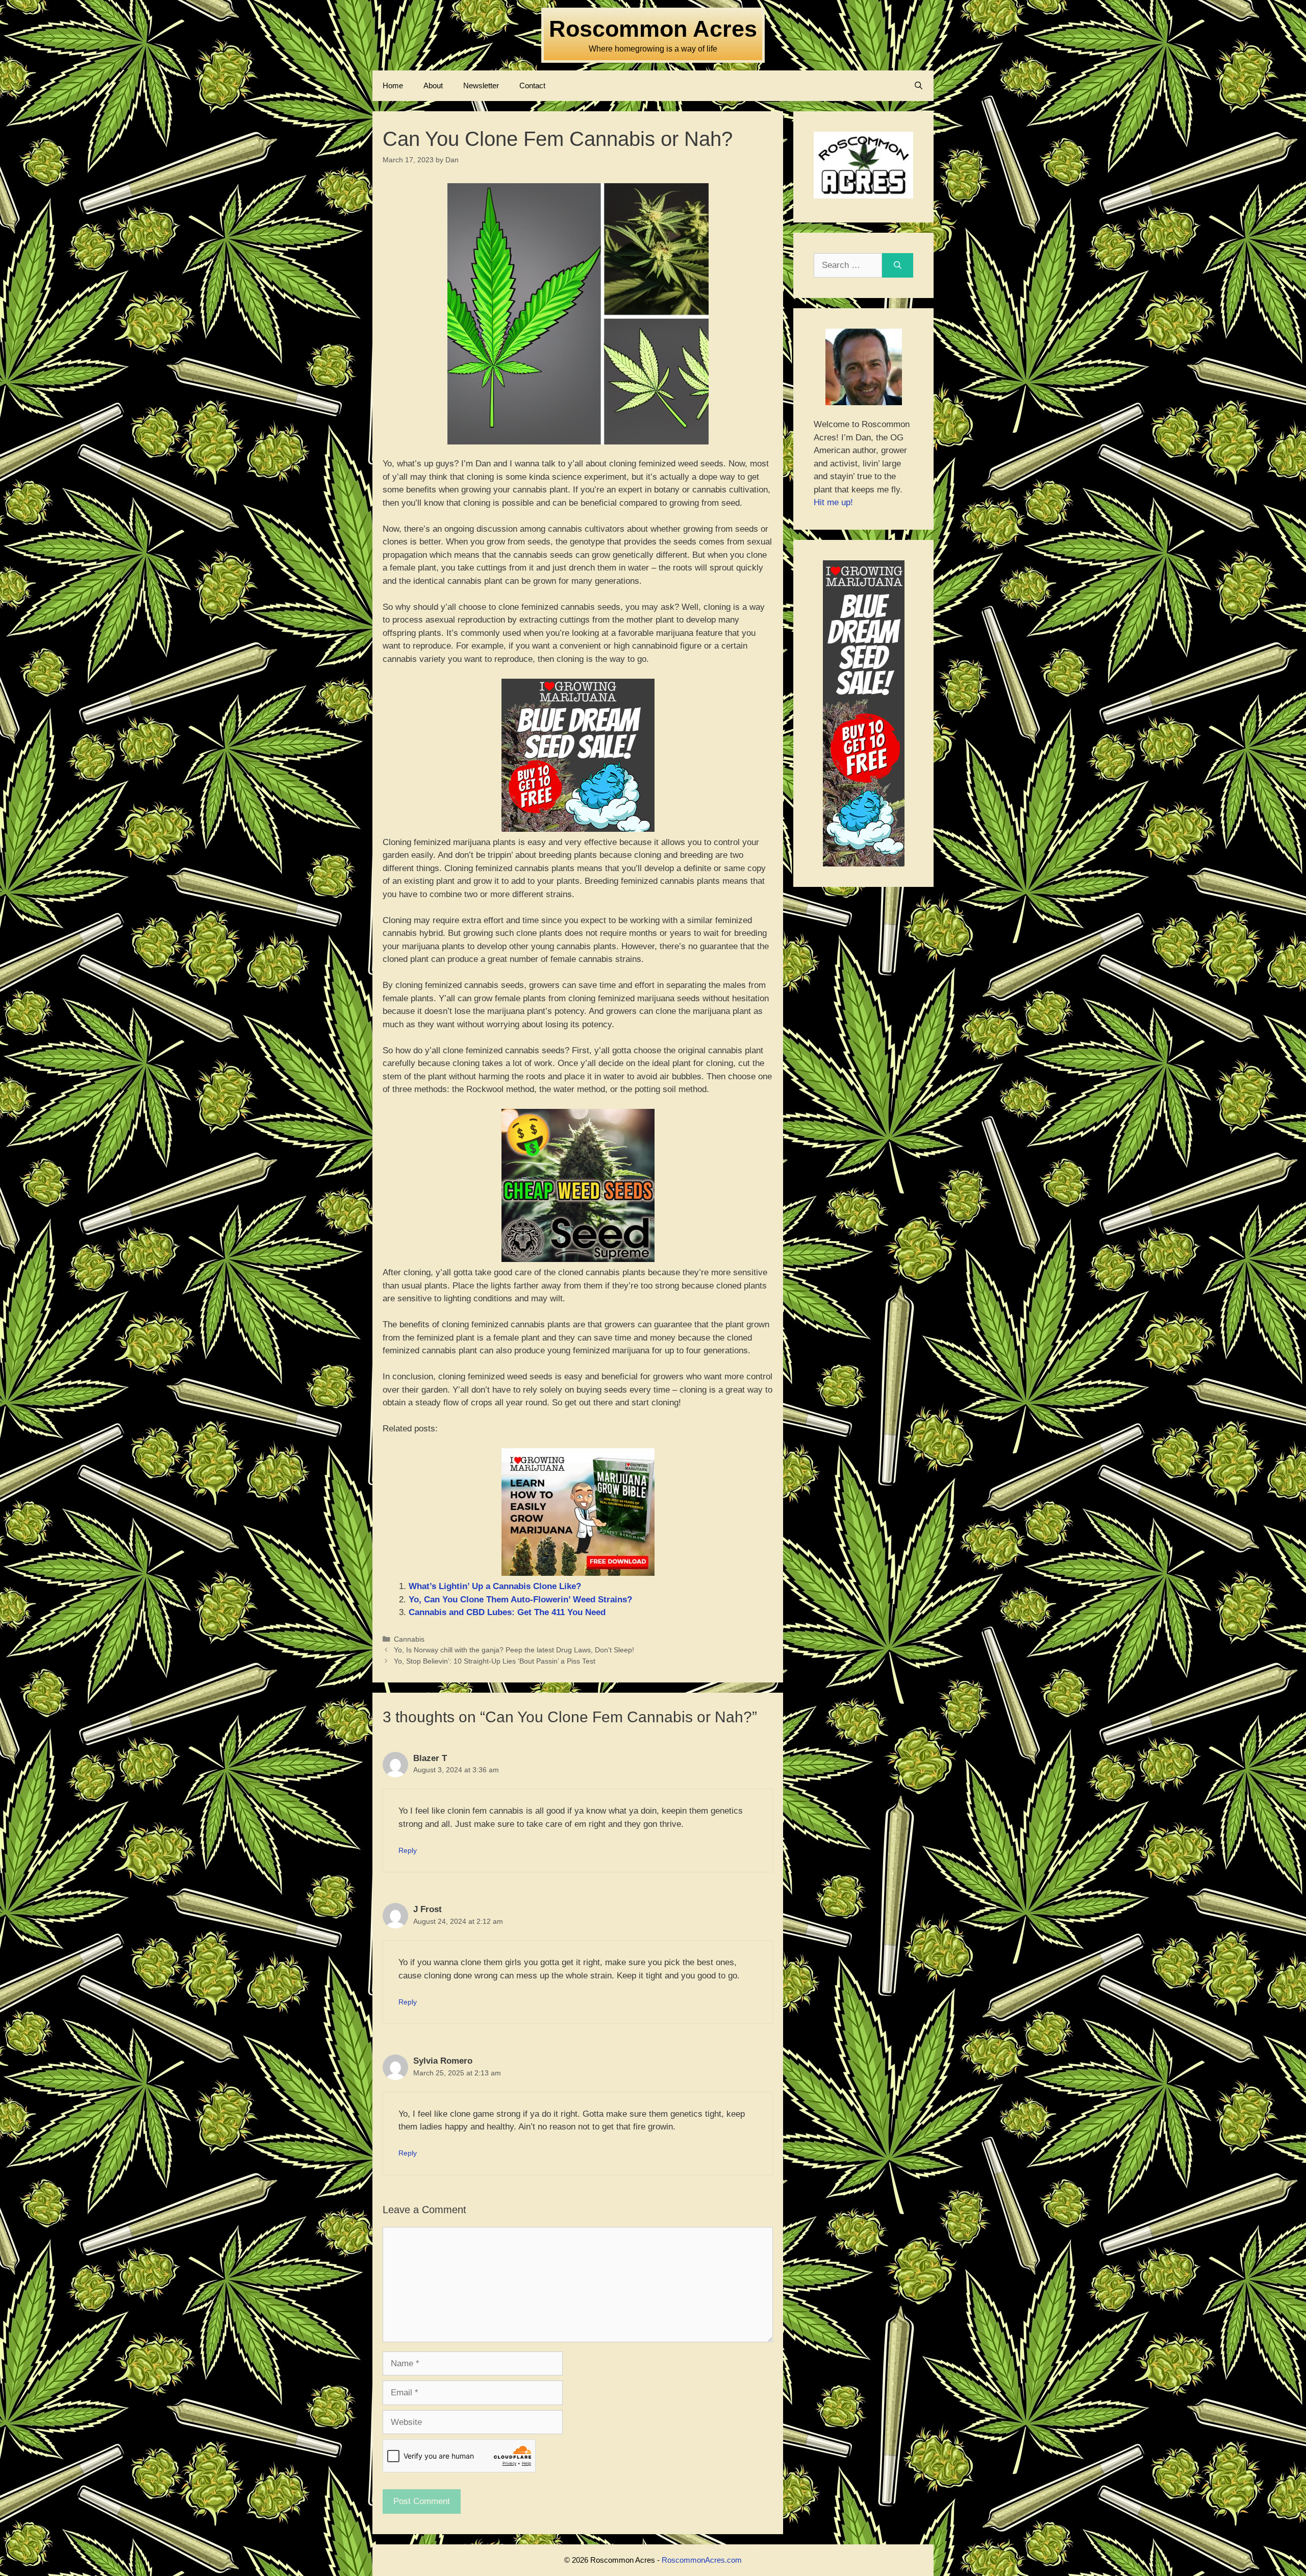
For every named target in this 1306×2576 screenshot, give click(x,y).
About (433, 85)
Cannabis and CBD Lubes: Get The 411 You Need (507, 1612)
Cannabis (409, 1639)
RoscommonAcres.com (702, 2560)
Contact (532, 85)
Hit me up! (833, 502)
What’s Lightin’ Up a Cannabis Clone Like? (495, 1586)
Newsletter (481, 85)
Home (393, 85)
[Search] (898, 265)
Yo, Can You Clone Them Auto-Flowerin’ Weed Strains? (520, 1600)
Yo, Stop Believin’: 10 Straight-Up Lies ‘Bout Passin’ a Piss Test (495, 1661)
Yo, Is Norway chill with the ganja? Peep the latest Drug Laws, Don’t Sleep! (514, 1650)
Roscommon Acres (653, 29)
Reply (408, 1850)
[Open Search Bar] (919, 86)
